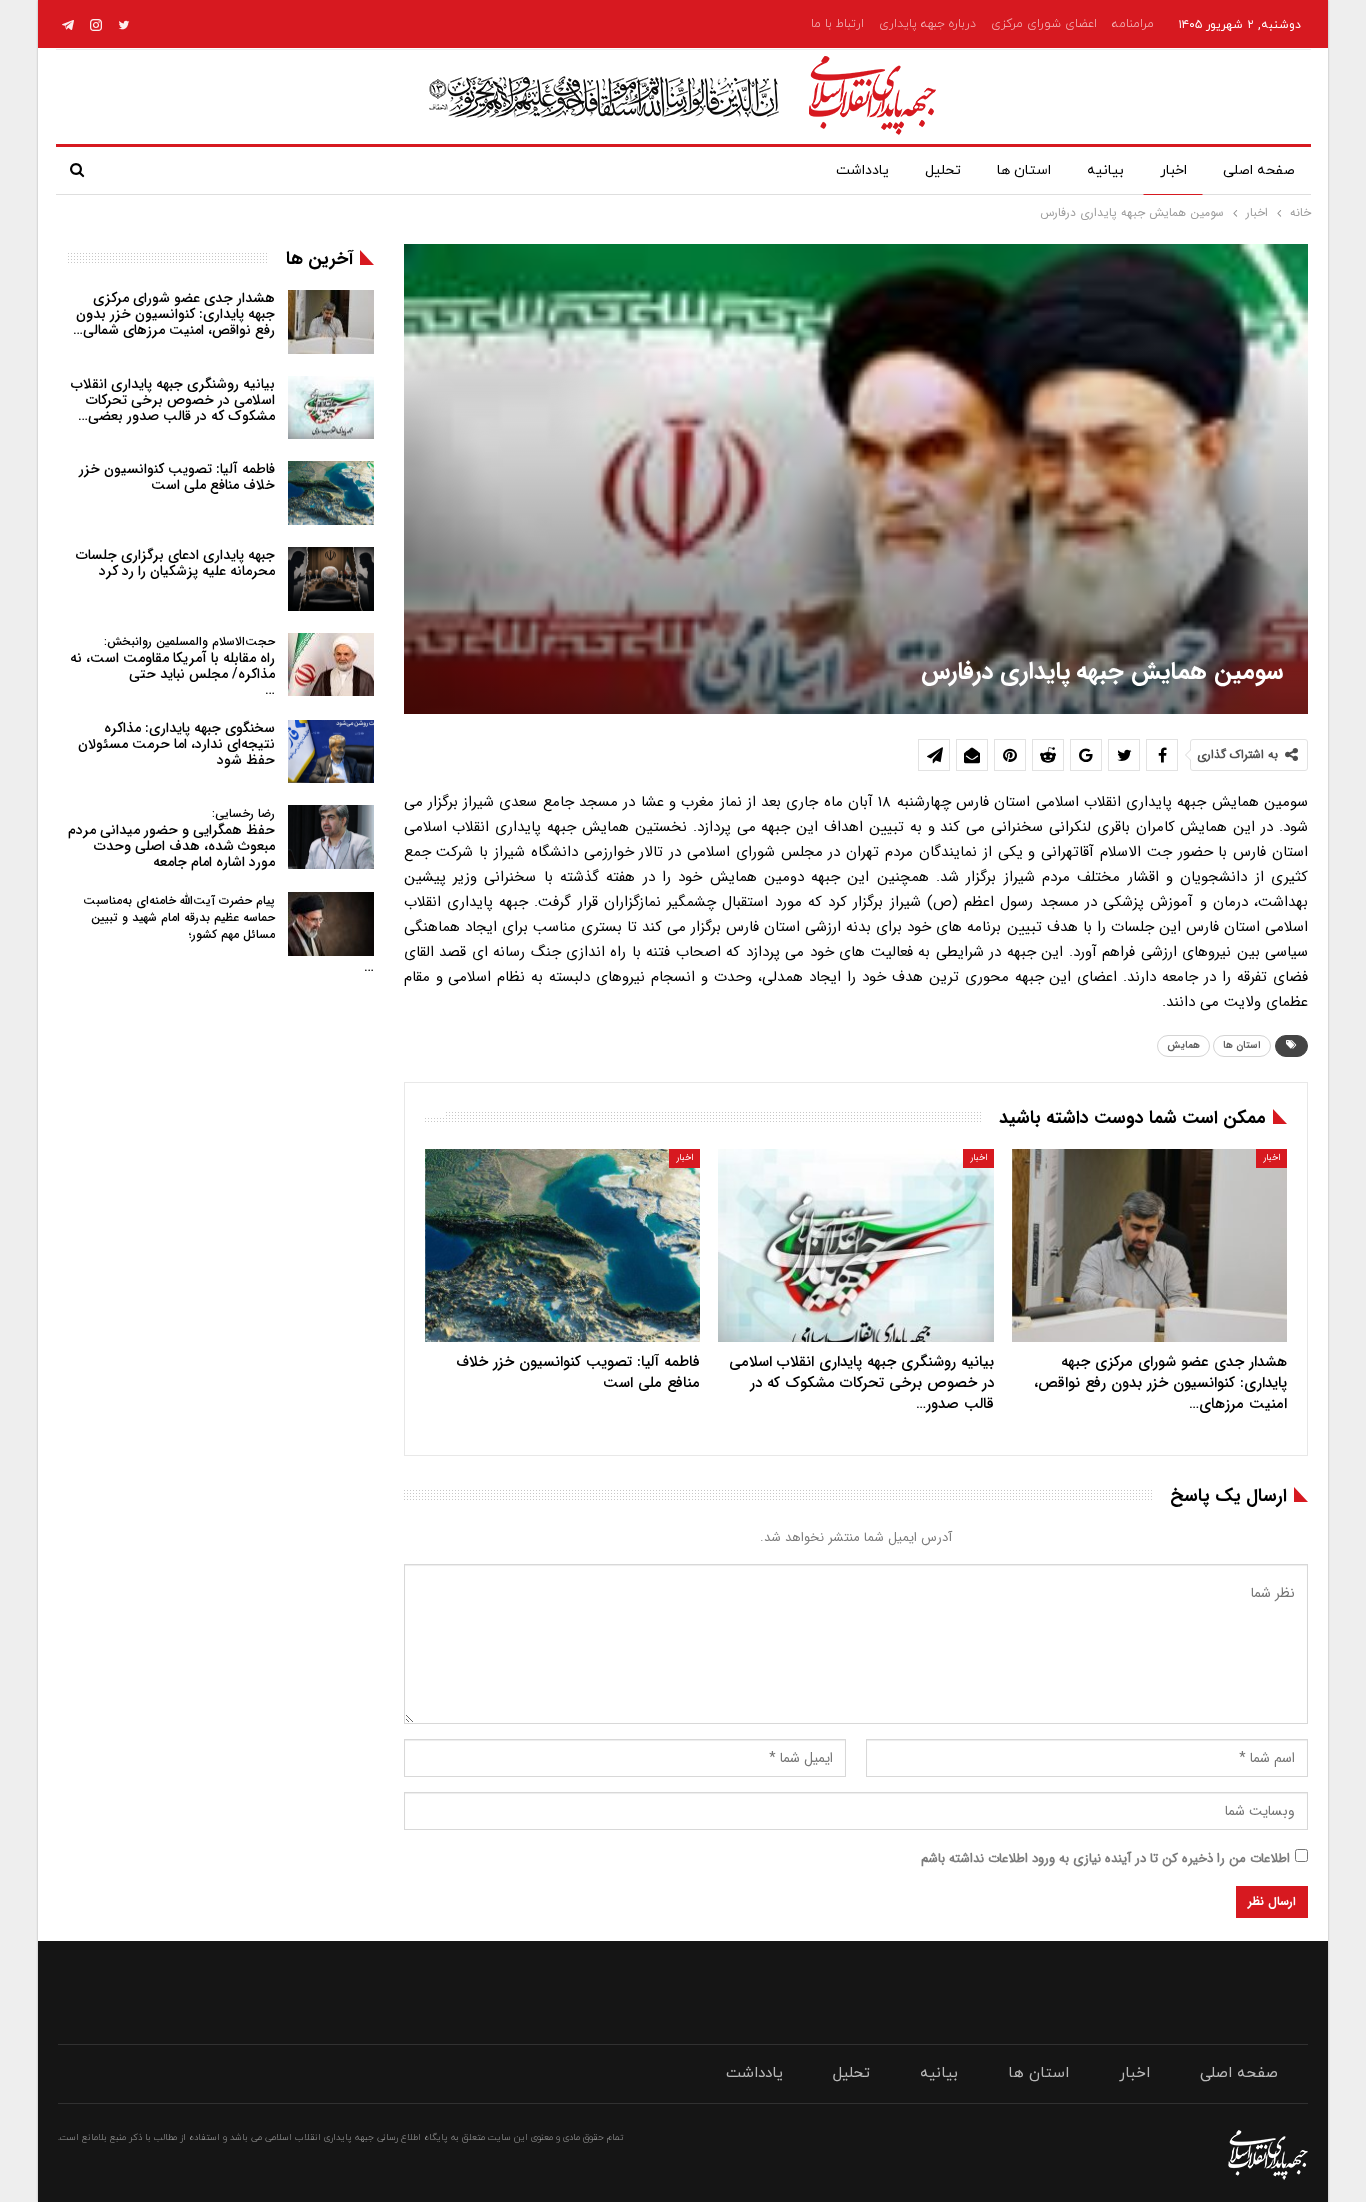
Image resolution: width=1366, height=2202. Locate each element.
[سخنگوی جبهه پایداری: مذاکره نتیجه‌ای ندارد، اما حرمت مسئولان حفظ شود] (331, 752)
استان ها (1024, 170)
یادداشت (862, 170)
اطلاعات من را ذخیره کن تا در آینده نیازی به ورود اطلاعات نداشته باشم (1105, 1858)
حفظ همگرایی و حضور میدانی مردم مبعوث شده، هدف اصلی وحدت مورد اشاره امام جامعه (171, 838)
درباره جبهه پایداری (927, 24)
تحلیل (943, 170)
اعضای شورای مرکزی (1044, 24)
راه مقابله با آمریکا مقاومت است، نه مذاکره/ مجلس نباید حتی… (172, 666)
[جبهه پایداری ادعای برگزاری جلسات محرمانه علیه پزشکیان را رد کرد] (331, 579)
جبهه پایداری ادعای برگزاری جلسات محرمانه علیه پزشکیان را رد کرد (175, 563)
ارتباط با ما (837, 24)
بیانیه (1105, 170)
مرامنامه (1133, 24)
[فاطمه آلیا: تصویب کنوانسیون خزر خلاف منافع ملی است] (562, 1245)
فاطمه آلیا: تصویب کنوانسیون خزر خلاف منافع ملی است (177, 477)
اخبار (1173, 170)
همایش (1183, 1045)
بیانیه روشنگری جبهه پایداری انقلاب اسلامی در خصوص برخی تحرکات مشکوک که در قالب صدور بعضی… (173, 400)
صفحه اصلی (1259, 170)
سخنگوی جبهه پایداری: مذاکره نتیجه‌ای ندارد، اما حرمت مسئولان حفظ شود (176, 744)
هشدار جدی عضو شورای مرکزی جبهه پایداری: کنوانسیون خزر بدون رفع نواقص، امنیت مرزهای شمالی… (174, 314)
